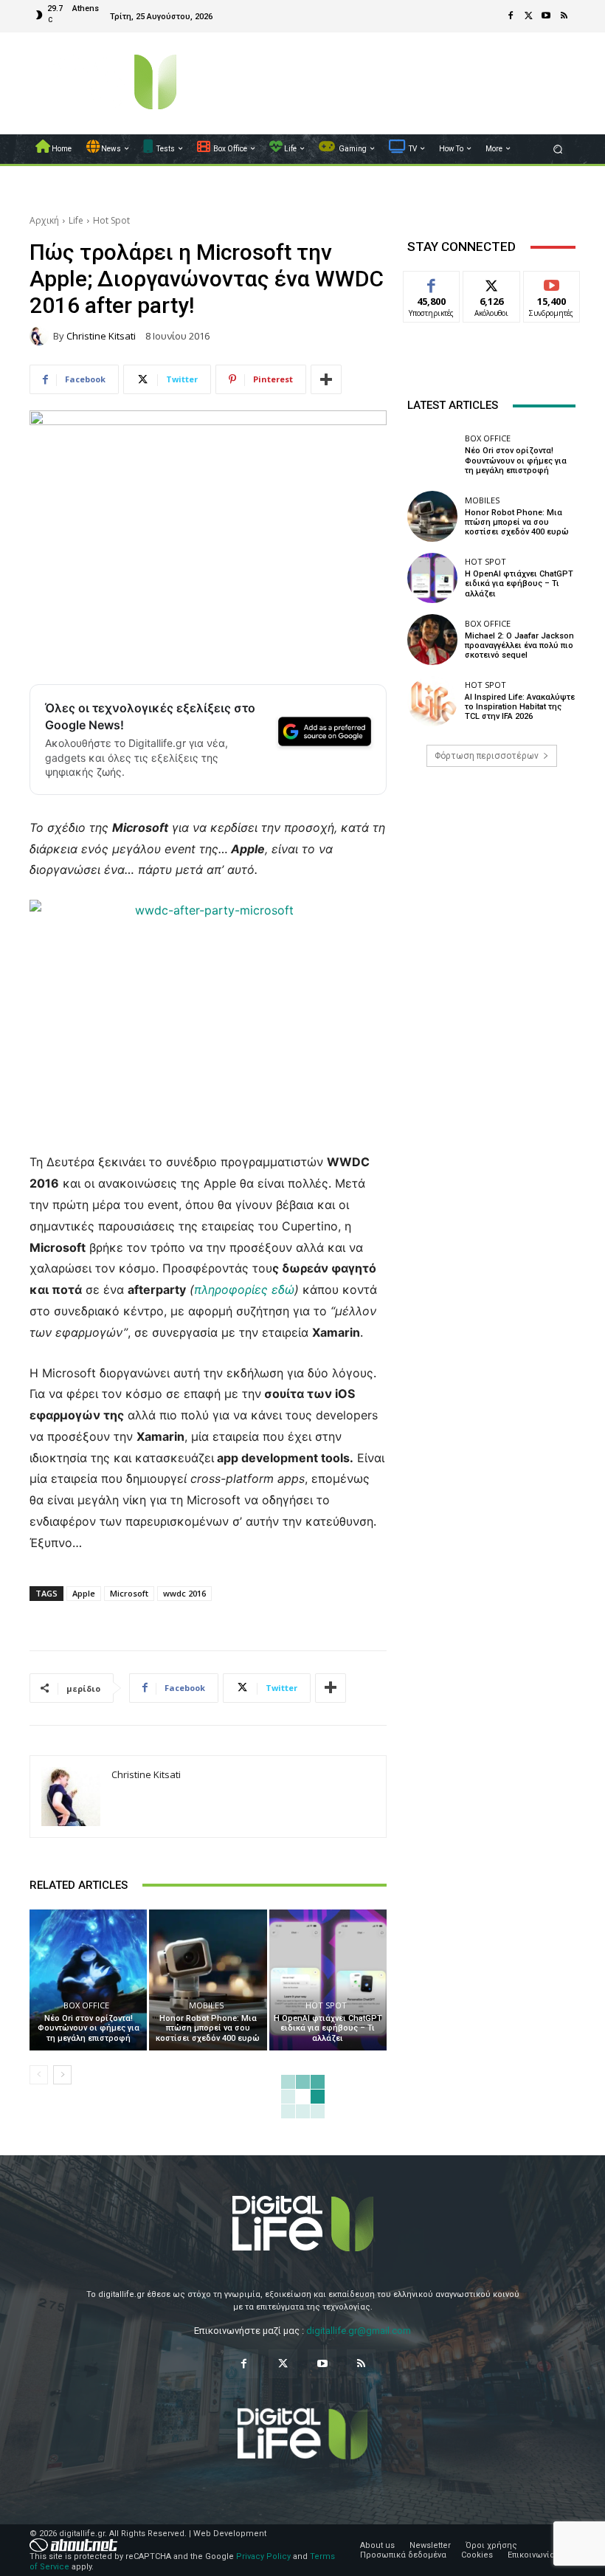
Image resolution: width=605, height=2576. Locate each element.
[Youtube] (546, 16)
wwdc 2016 (184, 1593)
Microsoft (129, 1593)
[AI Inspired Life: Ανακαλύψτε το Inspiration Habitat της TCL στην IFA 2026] (432, 701)
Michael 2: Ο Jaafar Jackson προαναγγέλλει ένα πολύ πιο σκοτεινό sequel (519, 645)
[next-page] (62, 2075)
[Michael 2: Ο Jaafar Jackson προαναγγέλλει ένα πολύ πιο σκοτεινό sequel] (432, 639)
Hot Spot (111, 220)
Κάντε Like (432, 282)
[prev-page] (39, 2075)
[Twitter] (528, 16)
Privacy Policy (263, 2556)
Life (76, 220)
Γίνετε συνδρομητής (559, 288)
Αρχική (44, 220)
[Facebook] (511, 16)
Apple (84, 1593)
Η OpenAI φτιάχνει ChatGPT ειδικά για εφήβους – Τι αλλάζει (328, 2028)
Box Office (86, 2005)
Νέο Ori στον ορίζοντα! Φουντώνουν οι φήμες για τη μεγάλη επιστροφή (89, 2028)
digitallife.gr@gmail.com (359, 2331)
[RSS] (564, 16)
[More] (326, 379)
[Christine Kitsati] (41, 336)
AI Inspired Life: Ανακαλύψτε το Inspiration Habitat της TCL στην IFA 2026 (520, 707)
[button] (558, 149)
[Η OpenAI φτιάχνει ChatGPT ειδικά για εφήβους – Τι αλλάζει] (328, 1980)
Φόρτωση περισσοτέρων (487, 756)
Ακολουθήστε (496, 282)
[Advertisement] (491, 892)
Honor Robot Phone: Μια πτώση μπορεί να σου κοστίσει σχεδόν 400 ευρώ (208, 2028)
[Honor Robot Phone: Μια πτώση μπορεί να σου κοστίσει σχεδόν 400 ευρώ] (208, 1980)
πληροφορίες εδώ (244, 1289)
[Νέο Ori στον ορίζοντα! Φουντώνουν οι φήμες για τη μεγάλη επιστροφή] (88, 1980)
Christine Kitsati (101, 336)
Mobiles (206, 2005)
